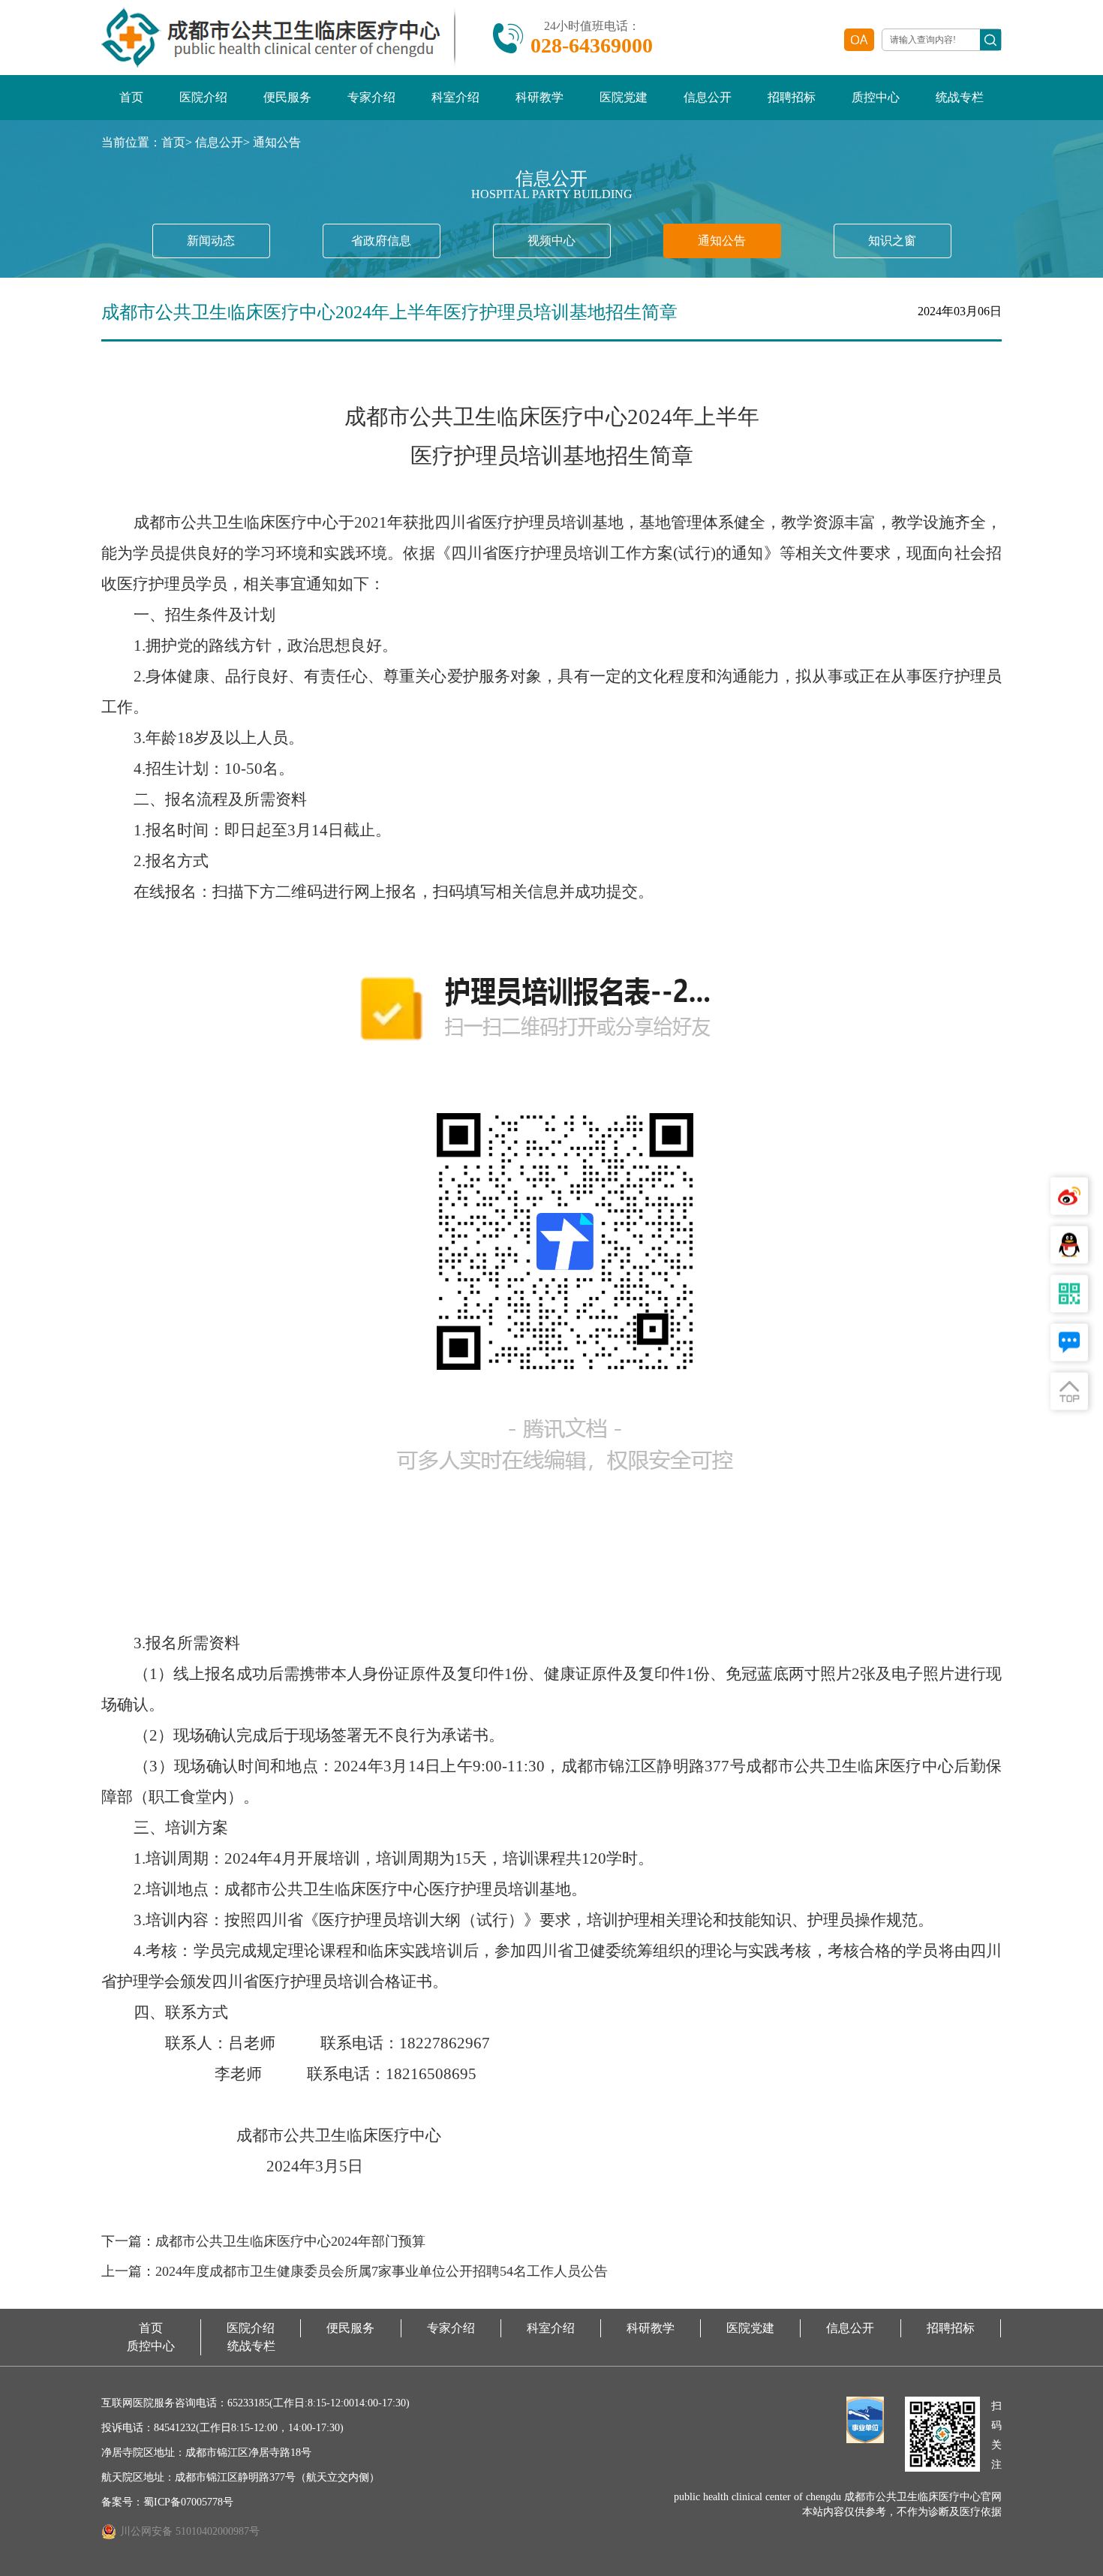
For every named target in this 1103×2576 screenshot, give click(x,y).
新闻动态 (211, 241)
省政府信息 (381, 241)
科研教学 (539, 97)
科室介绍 (455, 97)
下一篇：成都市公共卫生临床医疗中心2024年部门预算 (263, 2241)
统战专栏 (960, 97)
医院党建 (624, 97)
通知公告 (277, 142)
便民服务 (287, 97)
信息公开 (708, 97)
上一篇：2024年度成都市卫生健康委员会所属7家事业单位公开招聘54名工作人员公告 (355, 2271)
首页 (131, 97)
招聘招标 (792, 97)
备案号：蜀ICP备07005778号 (167, 2502)
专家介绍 (371, 97)
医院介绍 (203, 97)
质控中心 (876, 97)
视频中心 (551, 241)
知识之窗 (892, 241)
